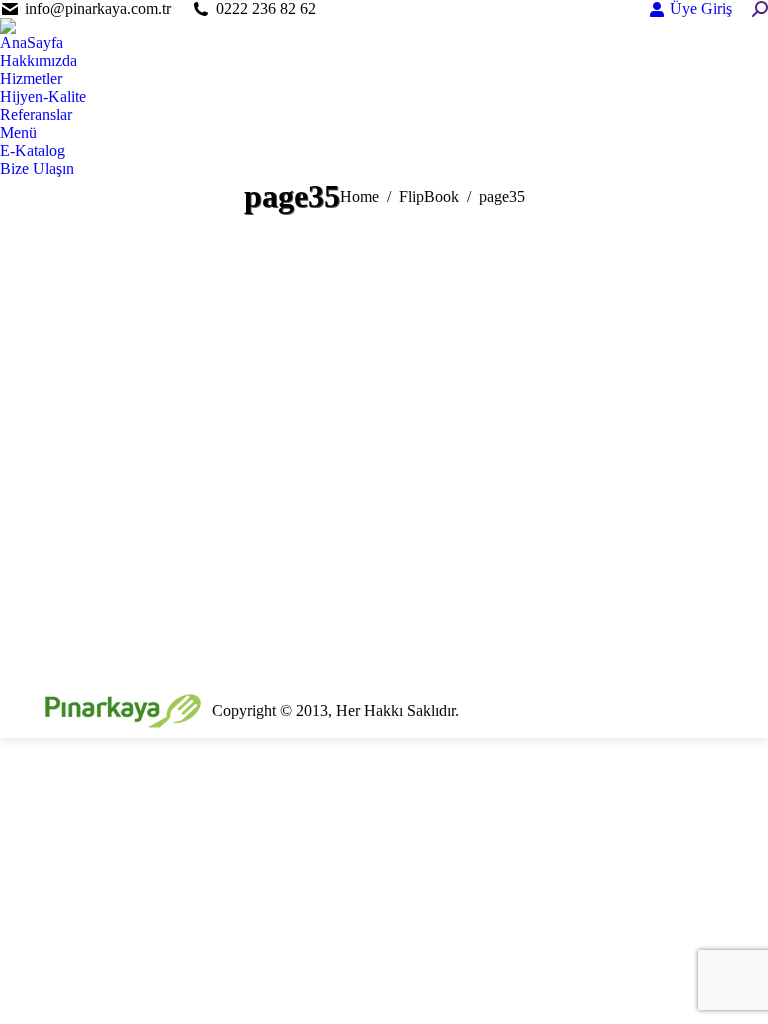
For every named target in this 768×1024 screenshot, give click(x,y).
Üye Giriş (701, 8)
